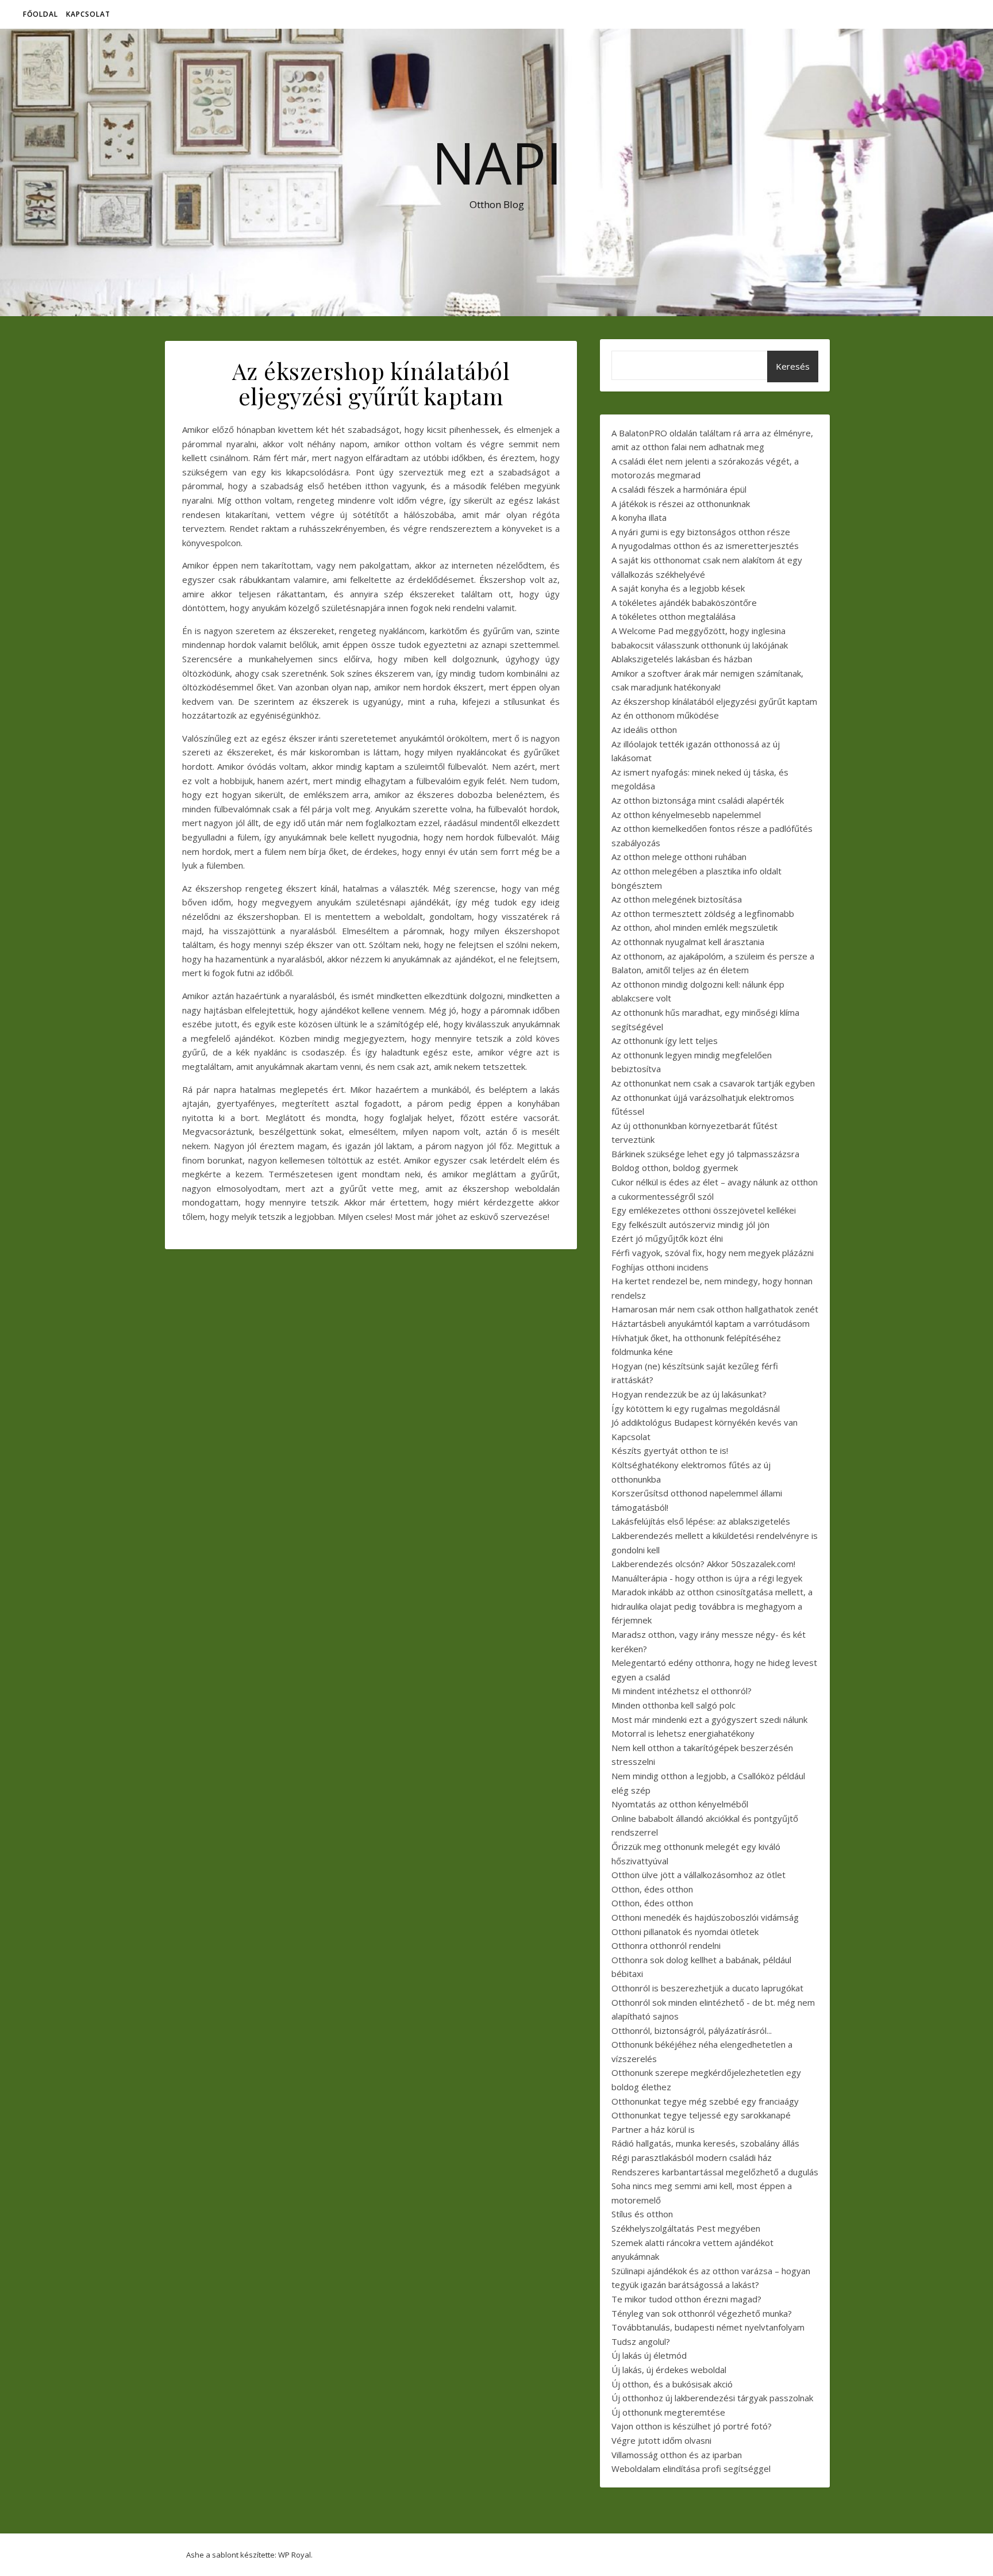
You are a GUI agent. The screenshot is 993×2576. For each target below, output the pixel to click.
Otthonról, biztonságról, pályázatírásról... (692, 2030)
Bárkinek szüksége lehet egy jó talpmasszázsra (705, 1154)
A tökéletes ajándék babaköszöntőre (684, 602)
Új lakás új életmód (649, 2355)
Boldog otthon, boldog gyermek (675, 1168)
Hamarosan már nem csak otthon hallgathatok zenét (715, 1309)
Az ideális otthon (644, 730)
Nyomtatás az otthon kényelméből (680, 1804)
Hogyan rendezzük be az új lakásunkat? (689, 1394)
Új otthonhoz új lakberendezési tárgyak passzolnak (712, 2398)
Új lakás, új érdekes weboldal (669, 2370)
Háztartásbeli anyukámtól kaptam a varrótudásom (711, 1323)
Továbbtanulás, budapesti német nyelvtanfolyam (708, 2327)
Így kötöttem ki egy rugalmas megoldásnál (696, 1408)
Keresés (793, 366)
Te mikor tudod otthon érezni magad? (686, 2299)
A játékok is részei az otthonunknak (681, 504)
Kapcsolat (88, 14)
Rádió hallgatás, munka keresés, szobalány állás (705, 2143)
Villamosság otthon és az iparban (677, 2455)
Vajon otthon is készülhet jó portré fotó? (692, 2426)
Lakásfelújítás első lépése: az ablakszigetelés (701, 1521)
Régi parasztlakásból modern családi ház (692, 2157)
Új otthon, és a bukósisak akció (672, 2384)
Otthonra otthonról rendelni (666, 1945)
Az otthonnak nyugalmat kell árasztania (688, 942)
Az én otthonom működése (665, 715)
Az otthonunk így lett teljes (665, 1041)
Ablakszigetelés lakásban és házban (682, 659)
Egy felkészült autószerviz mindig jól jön (690, 1224)
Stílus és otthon (642, 2214)
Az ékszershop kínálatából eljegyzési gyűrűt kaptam (714, 701)
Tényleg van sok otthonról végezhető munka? (702, 2313)
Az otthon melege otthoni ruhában (679, 857)
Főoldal (41, 14)
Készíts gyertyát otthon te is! (670, 1450)
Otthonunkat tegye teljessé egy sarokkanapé (701, 2115)
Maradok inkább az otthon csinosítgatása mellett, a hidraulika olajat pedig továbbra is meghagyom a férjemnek (712, 1606)
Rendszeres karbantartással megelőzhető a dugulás (715, 2172)
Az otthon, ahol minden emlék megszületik (694, 927)
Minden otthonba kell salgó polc (673, 1705)
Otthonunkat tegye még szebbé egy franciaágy (705, 2101)
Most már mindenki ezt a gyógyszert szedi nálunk (709, 1719)
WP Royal (295, 2555)
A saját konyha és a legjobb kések (678, 588)
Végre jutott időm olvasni (661, 2440)
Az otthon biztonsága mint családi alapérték (698, 800)
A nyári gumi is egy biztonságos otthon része (701, 532)
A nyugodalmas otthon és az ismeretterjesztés (705, 546)
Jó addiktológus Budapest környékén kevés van (705, 1422)
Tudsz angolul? (641, 2341)
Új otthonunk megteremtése (668, 2412)
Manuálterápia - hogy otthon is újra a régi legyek (707, 1578)
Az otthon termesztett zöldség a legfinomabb (703, 913)
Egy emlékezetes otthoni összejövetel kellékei (704, 1210)
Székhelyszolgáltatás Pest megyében (686, 2228)
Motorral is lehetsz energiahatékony (683, 1733)
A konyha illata (639, 517)
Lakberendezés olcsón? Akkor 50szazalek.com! (703, 1564)
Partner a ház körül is (653, 2129)
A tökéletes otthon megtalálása (673, 616)
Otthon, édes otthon (652, 1889)
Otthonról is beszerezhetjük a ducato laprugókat (707, 1988)
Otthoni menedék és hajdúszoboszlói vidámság (705, 1917)
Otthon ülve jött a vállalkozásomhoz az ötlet (698, 1875)
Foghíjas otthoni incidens (660, 1267)
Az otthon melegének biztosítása (677, 899)
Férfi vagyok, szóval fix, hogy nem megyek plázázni (713, 1253)
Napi (497, 162)
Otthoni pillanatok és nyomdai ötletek (685, 1932)
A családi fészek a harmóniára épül (679, 489)
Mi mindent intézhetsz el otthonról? (682, 1691)
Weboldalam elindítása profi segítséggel (691, 2468)
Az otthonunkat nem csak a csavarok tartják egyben (713, 1083)
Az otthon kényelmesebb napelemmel (686, 815)
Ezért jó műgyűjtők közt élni (667, 1238)
